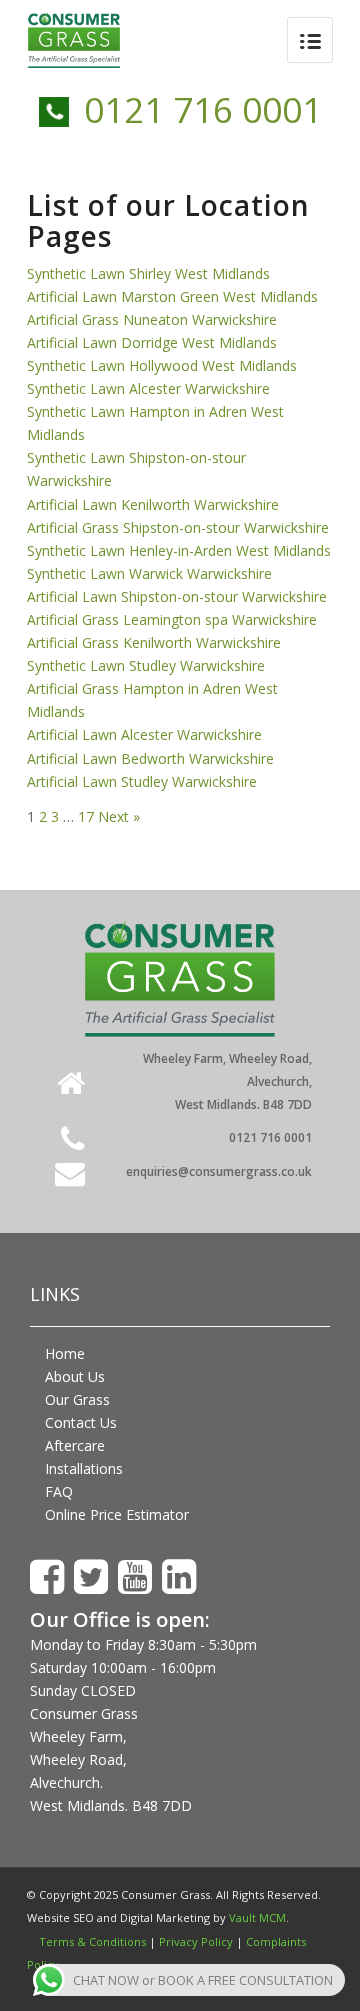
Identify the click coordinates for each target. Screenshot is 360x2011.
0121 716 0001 (203, 109)
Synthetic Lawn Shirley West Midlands (148, 273)
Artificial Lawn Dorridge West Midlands (152, 342)
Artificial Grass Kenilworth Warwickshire (154, 642)
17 (86, 816)
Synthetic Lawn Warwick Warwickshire (149, 573)
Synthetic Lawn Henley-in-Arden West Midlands (179, 550)
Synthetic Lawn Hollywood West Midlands (162, 365)
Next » (119, 816)
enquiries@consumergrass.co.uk (219, 1171)
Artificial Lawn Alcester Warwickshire (144, 734)
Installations (84, 1468)
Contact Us (81, 1422)
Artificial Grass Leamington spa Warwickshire (172, 619)
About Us (75, 1376)
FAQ (59, 1491)
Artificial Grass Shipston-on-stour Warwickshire (178, 527)
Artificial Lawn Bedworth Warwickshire (150, 758)
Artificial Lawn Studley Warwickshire (142, 781)
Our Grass (77, 1399)
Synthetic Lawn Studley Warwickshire (146, 665)
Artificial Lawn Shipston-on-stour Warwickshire (177, 596)
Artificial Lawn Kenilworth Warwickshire (153, 504)
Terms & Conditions (92, 1941)
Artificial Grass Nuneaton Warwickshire (152, 319)
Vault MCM (257, 1917)
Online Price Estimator (117, 1514)
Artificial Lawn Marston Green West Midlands (172, 296)
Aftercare (75, 1445)
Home (65, 1353)
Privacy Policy (196, 1941)
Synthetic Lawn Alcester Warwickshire (148, 388)
